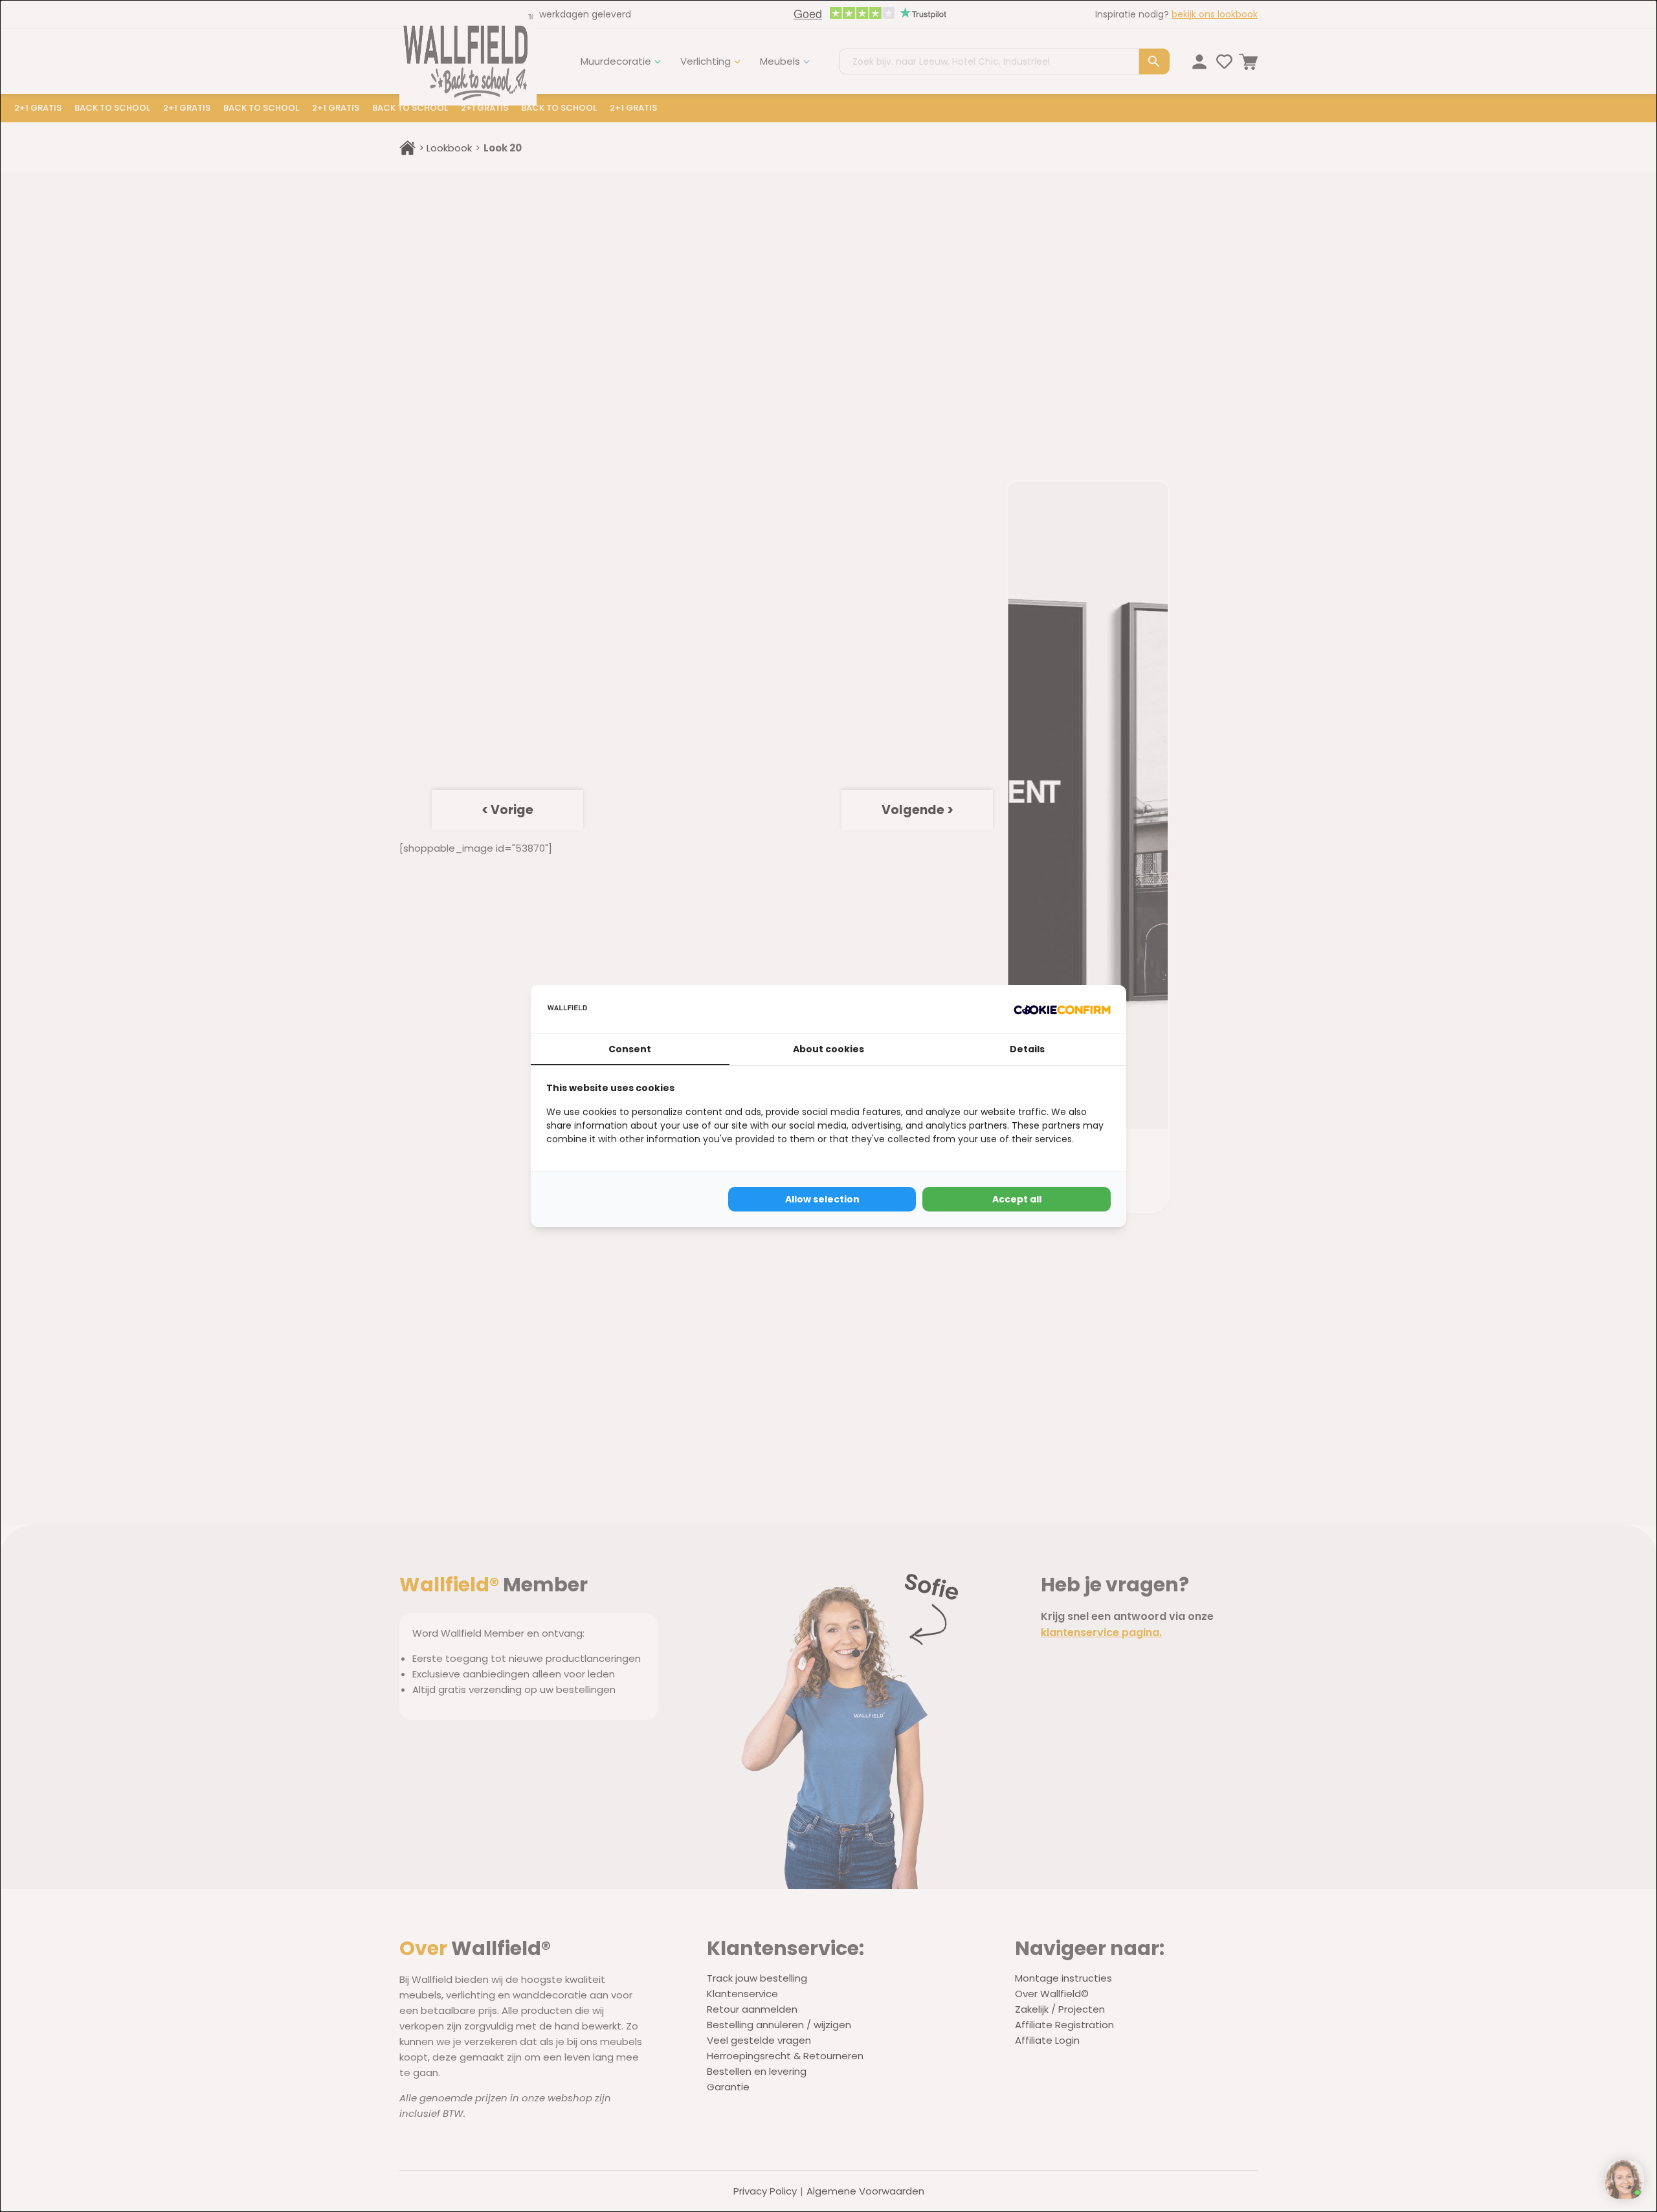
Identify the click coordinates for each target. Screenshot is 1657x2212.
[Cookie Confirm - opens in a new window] (1062, 1009)
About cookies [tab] (828, 1049)
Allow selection (822, 1199)
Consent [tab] (630, 1049)
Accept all (1017, 1199)
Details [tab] (1027, 1049)
